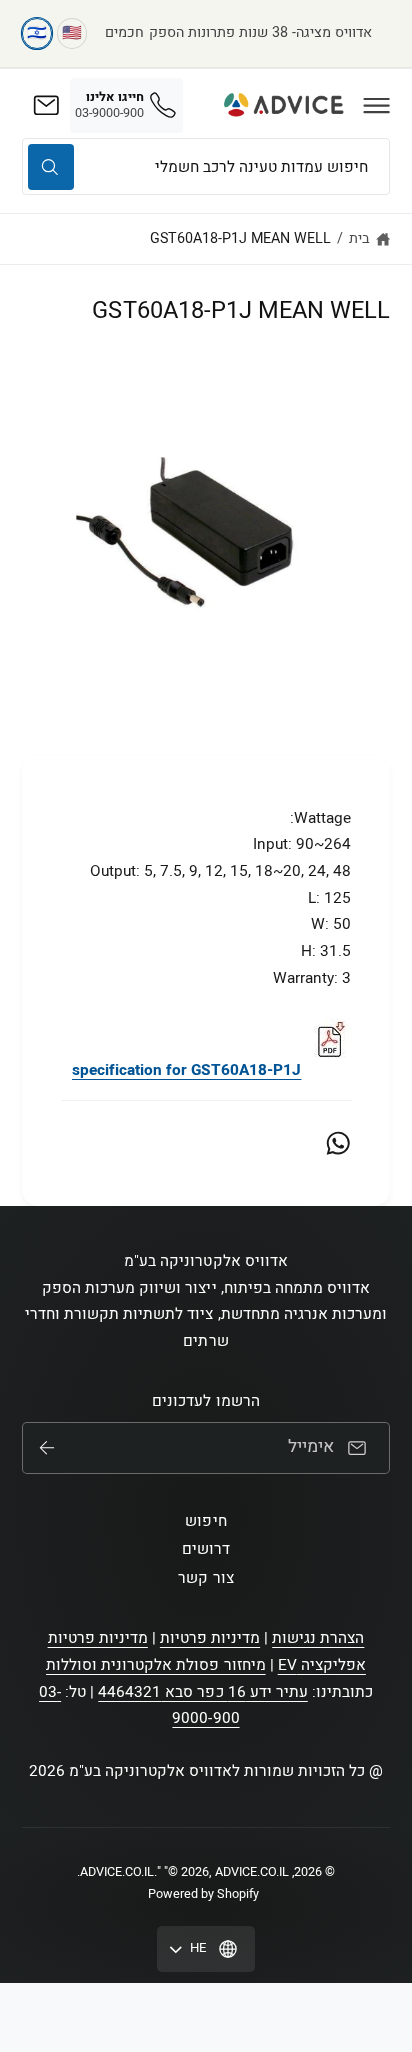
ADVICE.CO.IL (117, 1872)
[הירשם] (47, 1448)
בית (359, 238)
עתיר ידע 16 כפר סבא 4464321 (202, 1692)
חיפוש (205, 1521)
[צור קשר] (46, 105)
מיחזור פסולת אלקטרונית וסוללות (156, 1665)
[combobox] (206, 166)
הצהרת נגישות (318, 1638)
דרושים (206, 1549)
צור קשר (205, 1578)
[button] (377, 105)
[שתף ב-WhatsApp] (338, 1143)
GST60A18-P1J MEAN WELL (240, 238)
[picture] (329, 1070)
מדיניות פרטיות (210, 1638)
